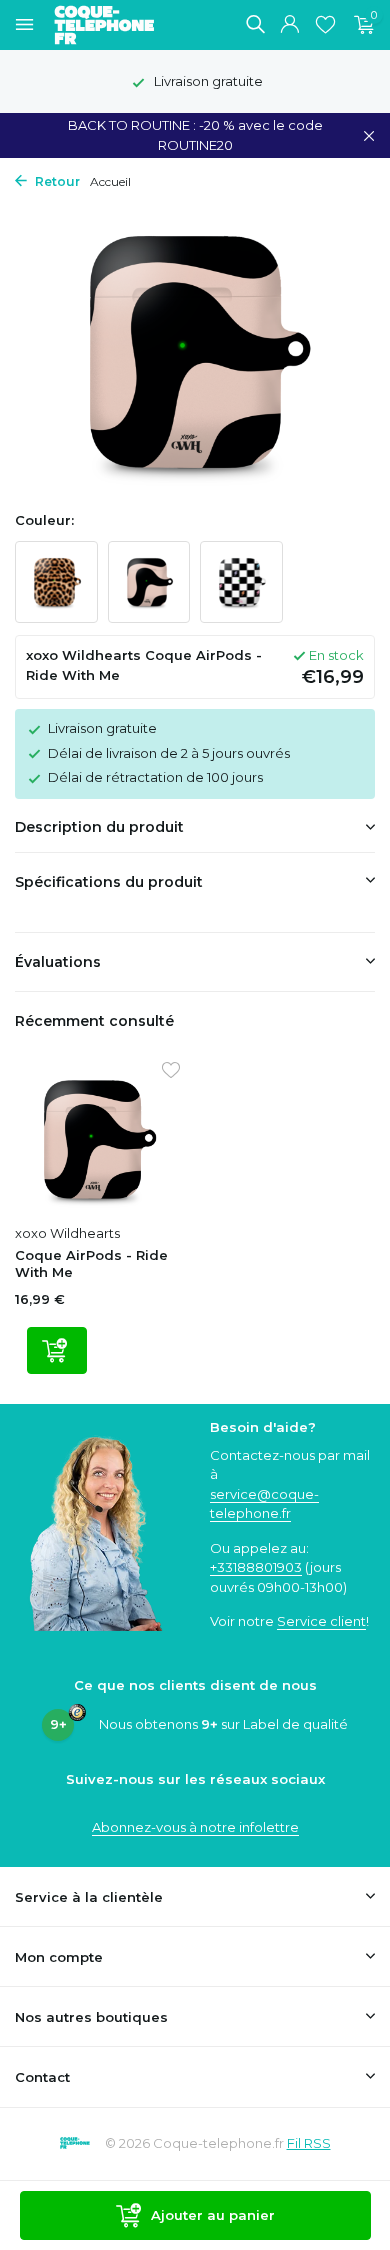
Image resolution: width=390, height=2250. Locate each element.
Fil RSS (309, 2143)
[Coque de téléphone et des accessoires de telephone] (114, 25)
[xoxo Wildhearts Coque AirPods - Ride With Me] (97, 1139)
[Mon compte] (289, 25)
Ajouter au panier (213, 2215)
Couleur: (44, 520)
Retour (56, 181)
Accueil (110, 181)
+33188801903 (256, 1567)
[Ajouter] (57, 1350)
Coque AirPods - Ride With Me (91, 1263)
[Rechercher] (255, 24)
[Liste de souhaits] (325, 25)
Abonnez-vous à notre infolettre (195, 1827)
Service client (321, 1621)
